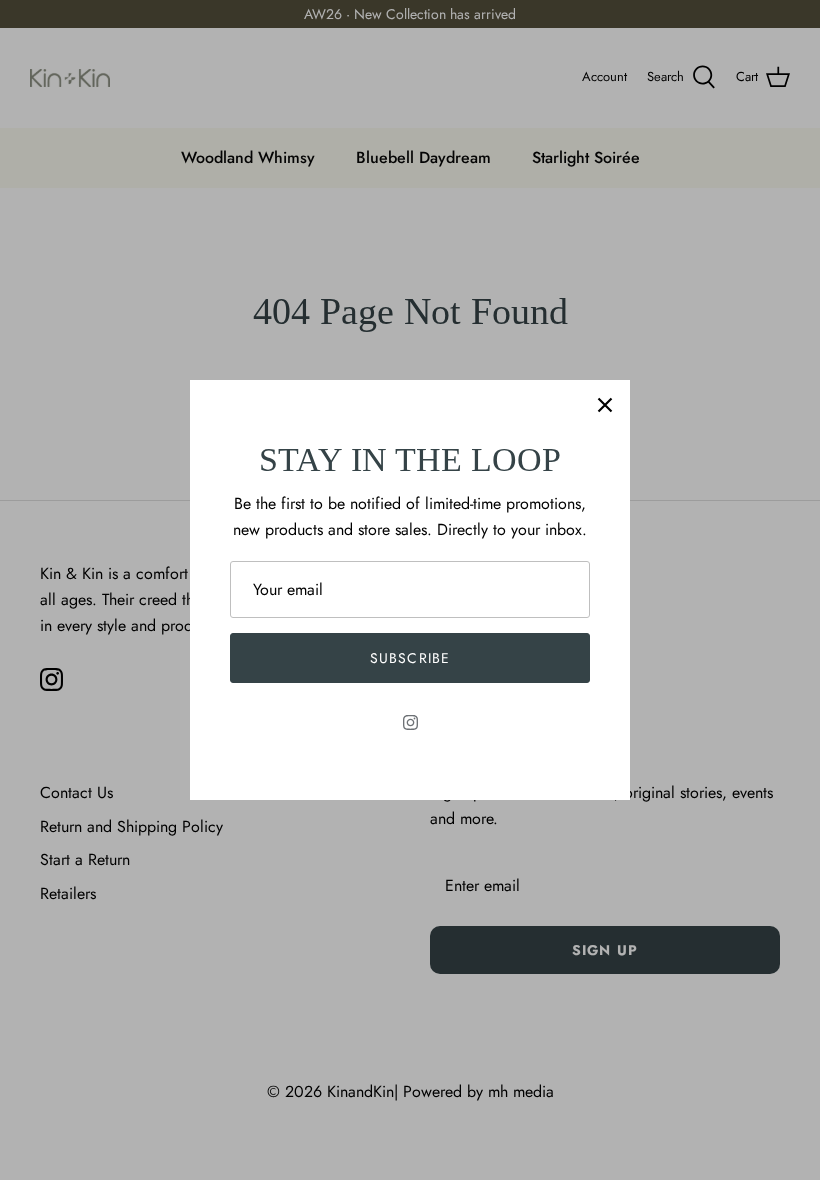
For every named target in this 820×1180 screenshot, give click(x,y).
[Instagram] (410, 722)
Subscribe (410, 658)
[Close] (605, 405)
